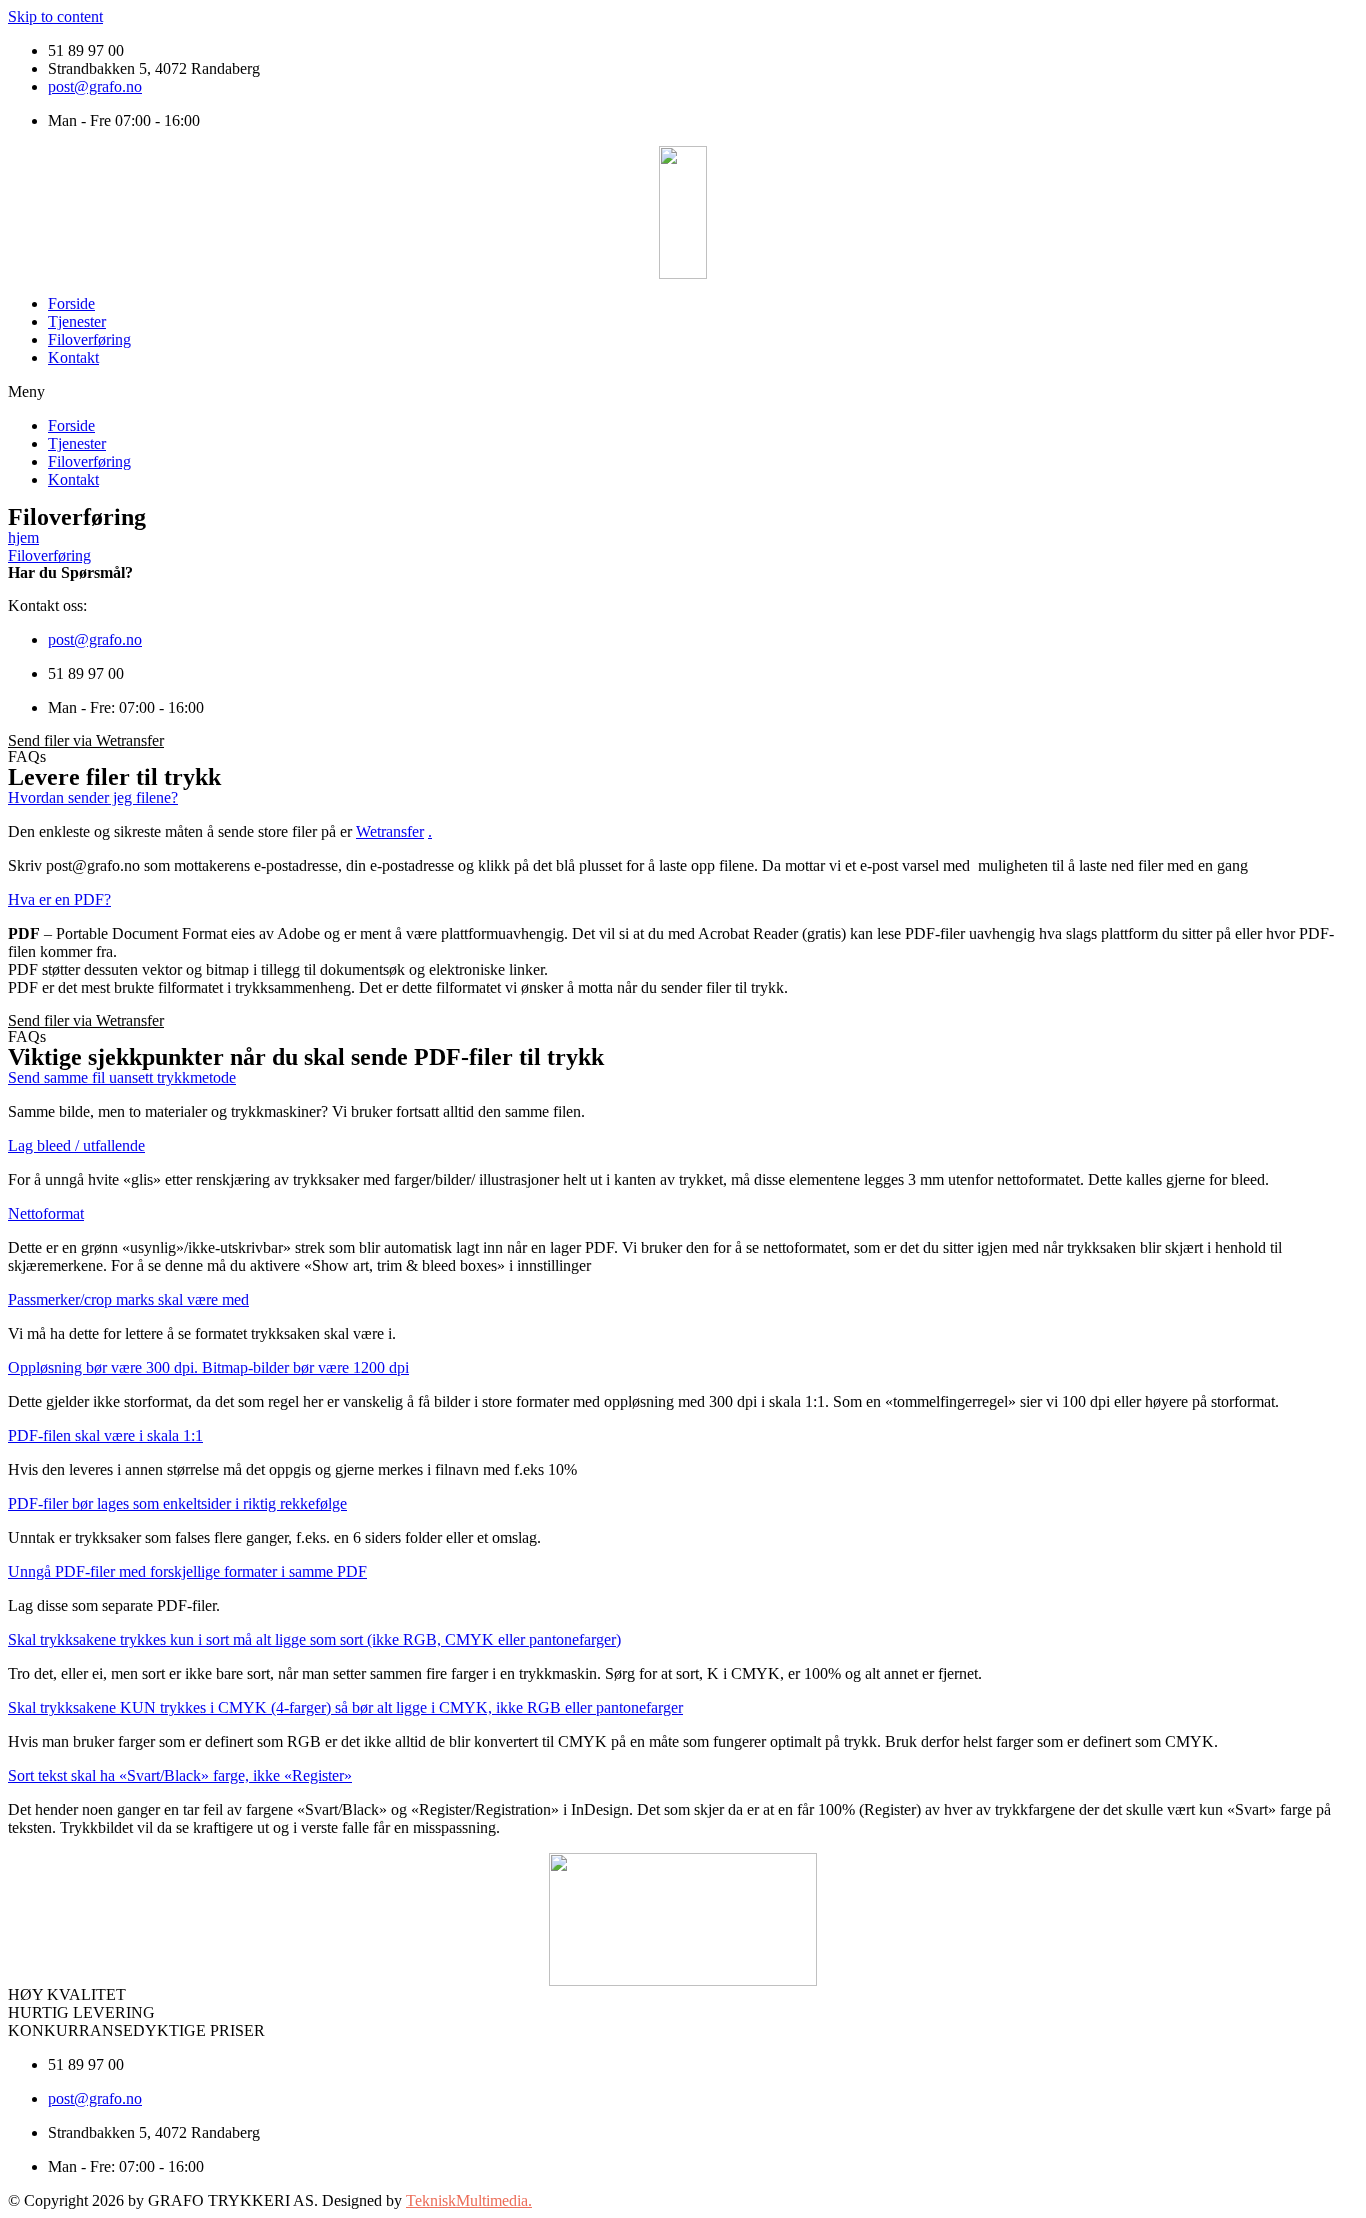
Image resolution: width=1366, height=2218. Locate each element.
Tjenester (77, 321)
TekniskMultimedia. (469, 2200)
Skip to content (55, 16)
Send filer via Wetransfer (86, 740)
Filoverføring (89, 339)
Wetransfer (390, 831)
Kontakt (73, 357)
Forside (71, 303)
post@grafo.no (95, 86)
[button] (683, 392)
